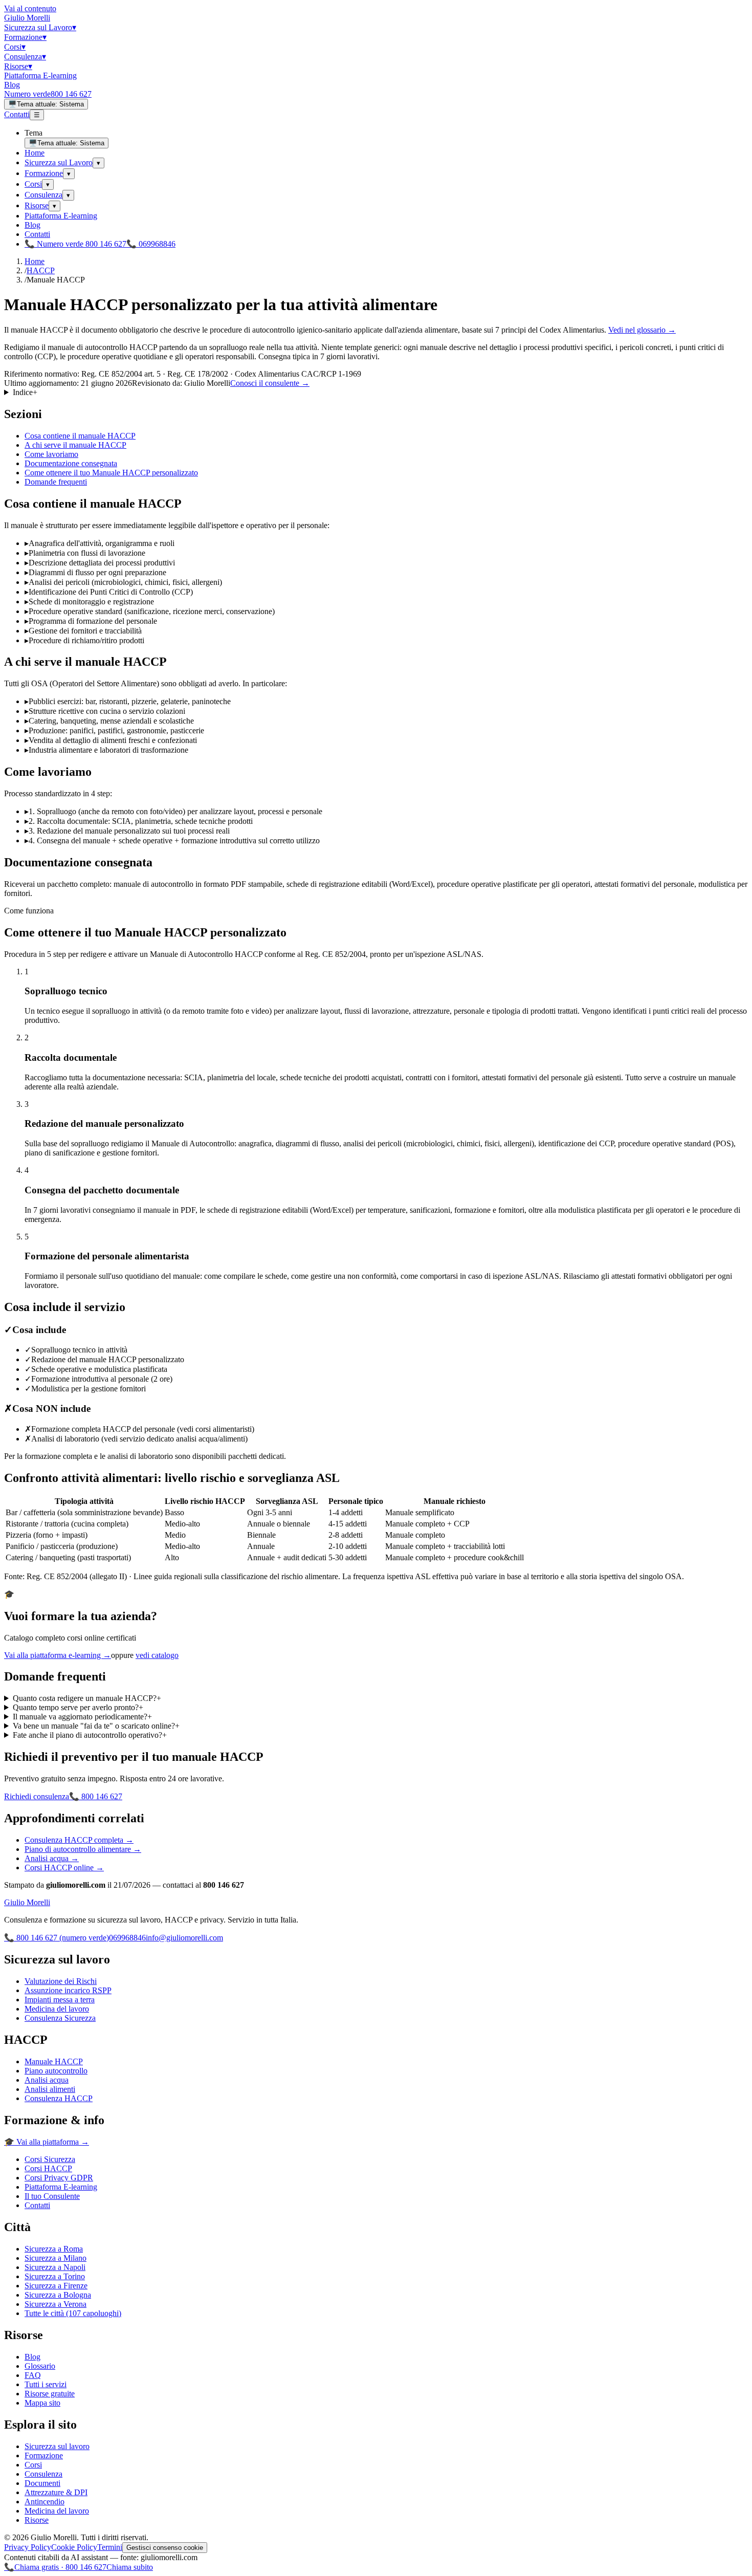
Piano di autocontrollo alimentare (83, 1849)
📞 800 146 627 (96, 1796)
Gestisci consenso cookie (165, 2548)
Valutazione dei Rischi (61, 1981)
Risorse (18, 66)
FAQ (33, 2375)
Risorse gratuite (50, 2394)
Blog (12, 85)
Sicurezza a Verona (56, 2304)
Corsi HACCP (48, 2168)
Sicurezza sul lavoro (57, 2446)
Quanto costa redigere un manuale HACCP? (87, 1698)
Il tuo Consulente (52, 2196)
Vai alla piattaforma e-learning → (58, 1655)
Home (35, 153)
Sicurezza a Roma (54, 2249)
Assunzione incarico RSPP (68, 1990)
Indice (25, 392)
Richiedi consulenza (37, 1796)
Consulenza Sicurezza (60, 2018)
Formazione (25, 37)
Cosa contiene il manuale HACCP (80, 436)
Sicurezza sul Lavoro (40, 27)
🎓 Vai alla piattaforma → (47, 2142)
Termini (110, 2547)
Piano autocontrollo (56, 2071)
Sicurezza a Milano (56, 2258)
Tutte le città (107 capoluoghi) (73, 2313)
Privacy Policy (28, 2547)
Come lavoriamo (51, 454)
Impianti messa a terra (60, 2000)
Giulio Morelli (27, 18)
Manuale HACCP (54, 2061)
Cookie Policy (74, 2547)
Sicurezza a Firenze (56, 2286)
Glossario (40, 2366)
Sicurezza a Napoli (55, 2267)
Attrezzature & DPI (56, 2492)
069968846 (127, 1938)
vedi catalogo (157, 1655)
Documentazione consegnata (71, 463)
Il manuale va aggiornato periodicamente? (82, 1717)
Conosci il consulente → (270, 383)
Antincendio (45, 2502)
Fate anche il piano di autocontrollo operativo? (90, 1735)
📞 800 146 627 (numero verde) (57, 1938)
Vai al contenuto (30, 8)
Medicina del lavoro (57, 2009)
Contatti (17, 114)
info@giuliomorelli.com (184, 1938)
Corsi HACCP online (64, 1868)
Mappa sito (42, 2403)
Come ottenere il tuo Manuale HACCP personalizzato (111, 473)
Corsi (15, 47)
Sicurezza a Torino (55, 2276)
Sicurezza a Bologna (58, 2295)
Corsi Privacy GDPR (59, 2178)
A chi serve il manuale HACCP (75, 445)
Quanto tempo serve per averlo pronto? (78, 1707)
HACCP (41, 270)
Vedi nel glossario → (642, 330)
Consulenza (25, 57)
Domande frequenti (56, 482)
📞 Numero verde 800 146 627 (75, 244)
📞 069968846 (151, 244)
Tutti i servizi (46, 2384)
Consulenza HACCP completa (79, 1840)
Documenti (42, 2483)
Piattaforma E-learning (40, 75)
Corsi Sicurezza (50, 2159)
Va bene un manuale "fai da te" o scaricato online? (96, 1726)
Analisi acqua (52, 1858)
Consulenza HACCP (59, 2098)
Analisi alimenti (50, 2089)
